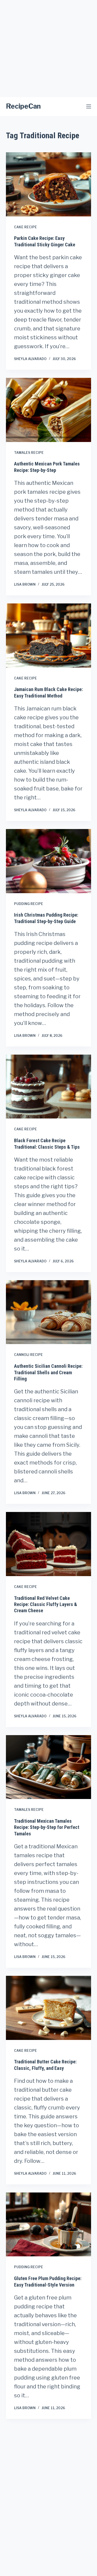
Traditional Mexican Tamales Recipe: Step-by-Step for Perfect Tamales (47, 1827)
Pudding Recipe (29, 904)
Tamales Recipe (29, 453)
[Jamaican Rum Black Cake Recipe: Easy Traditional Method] (49, 636)
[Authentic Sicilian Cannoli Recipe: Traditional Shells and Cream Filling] (49, 1312)
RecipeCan (23, 106)
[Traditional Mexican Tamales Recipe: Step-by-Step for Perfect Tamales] (49, 1767)
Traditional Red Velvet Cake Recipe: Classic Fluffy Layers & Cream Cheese (46, 1604)
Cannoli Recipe (28, 1355)
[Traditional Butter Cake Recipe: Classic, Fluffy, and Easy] (49, 2008)
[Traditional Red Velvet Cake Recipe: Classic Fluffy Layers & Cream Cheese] (49, 1544)
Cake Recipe (25, 227)
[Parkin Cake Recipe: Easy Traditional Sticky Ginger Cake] (49, 184)
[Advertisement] (48, 49)
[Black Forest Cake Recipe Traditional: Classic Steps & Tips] (49, 1087)
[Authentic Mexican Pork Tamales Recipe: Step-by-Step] (49, 410)
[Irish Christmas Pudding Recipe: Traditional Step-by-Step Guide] (49, 861)
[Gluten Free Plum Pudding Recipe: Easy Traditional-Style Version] (49, 2225)
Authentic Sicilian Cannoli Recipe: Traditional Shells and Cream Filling (48, 1372)
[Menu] (89, 106)
